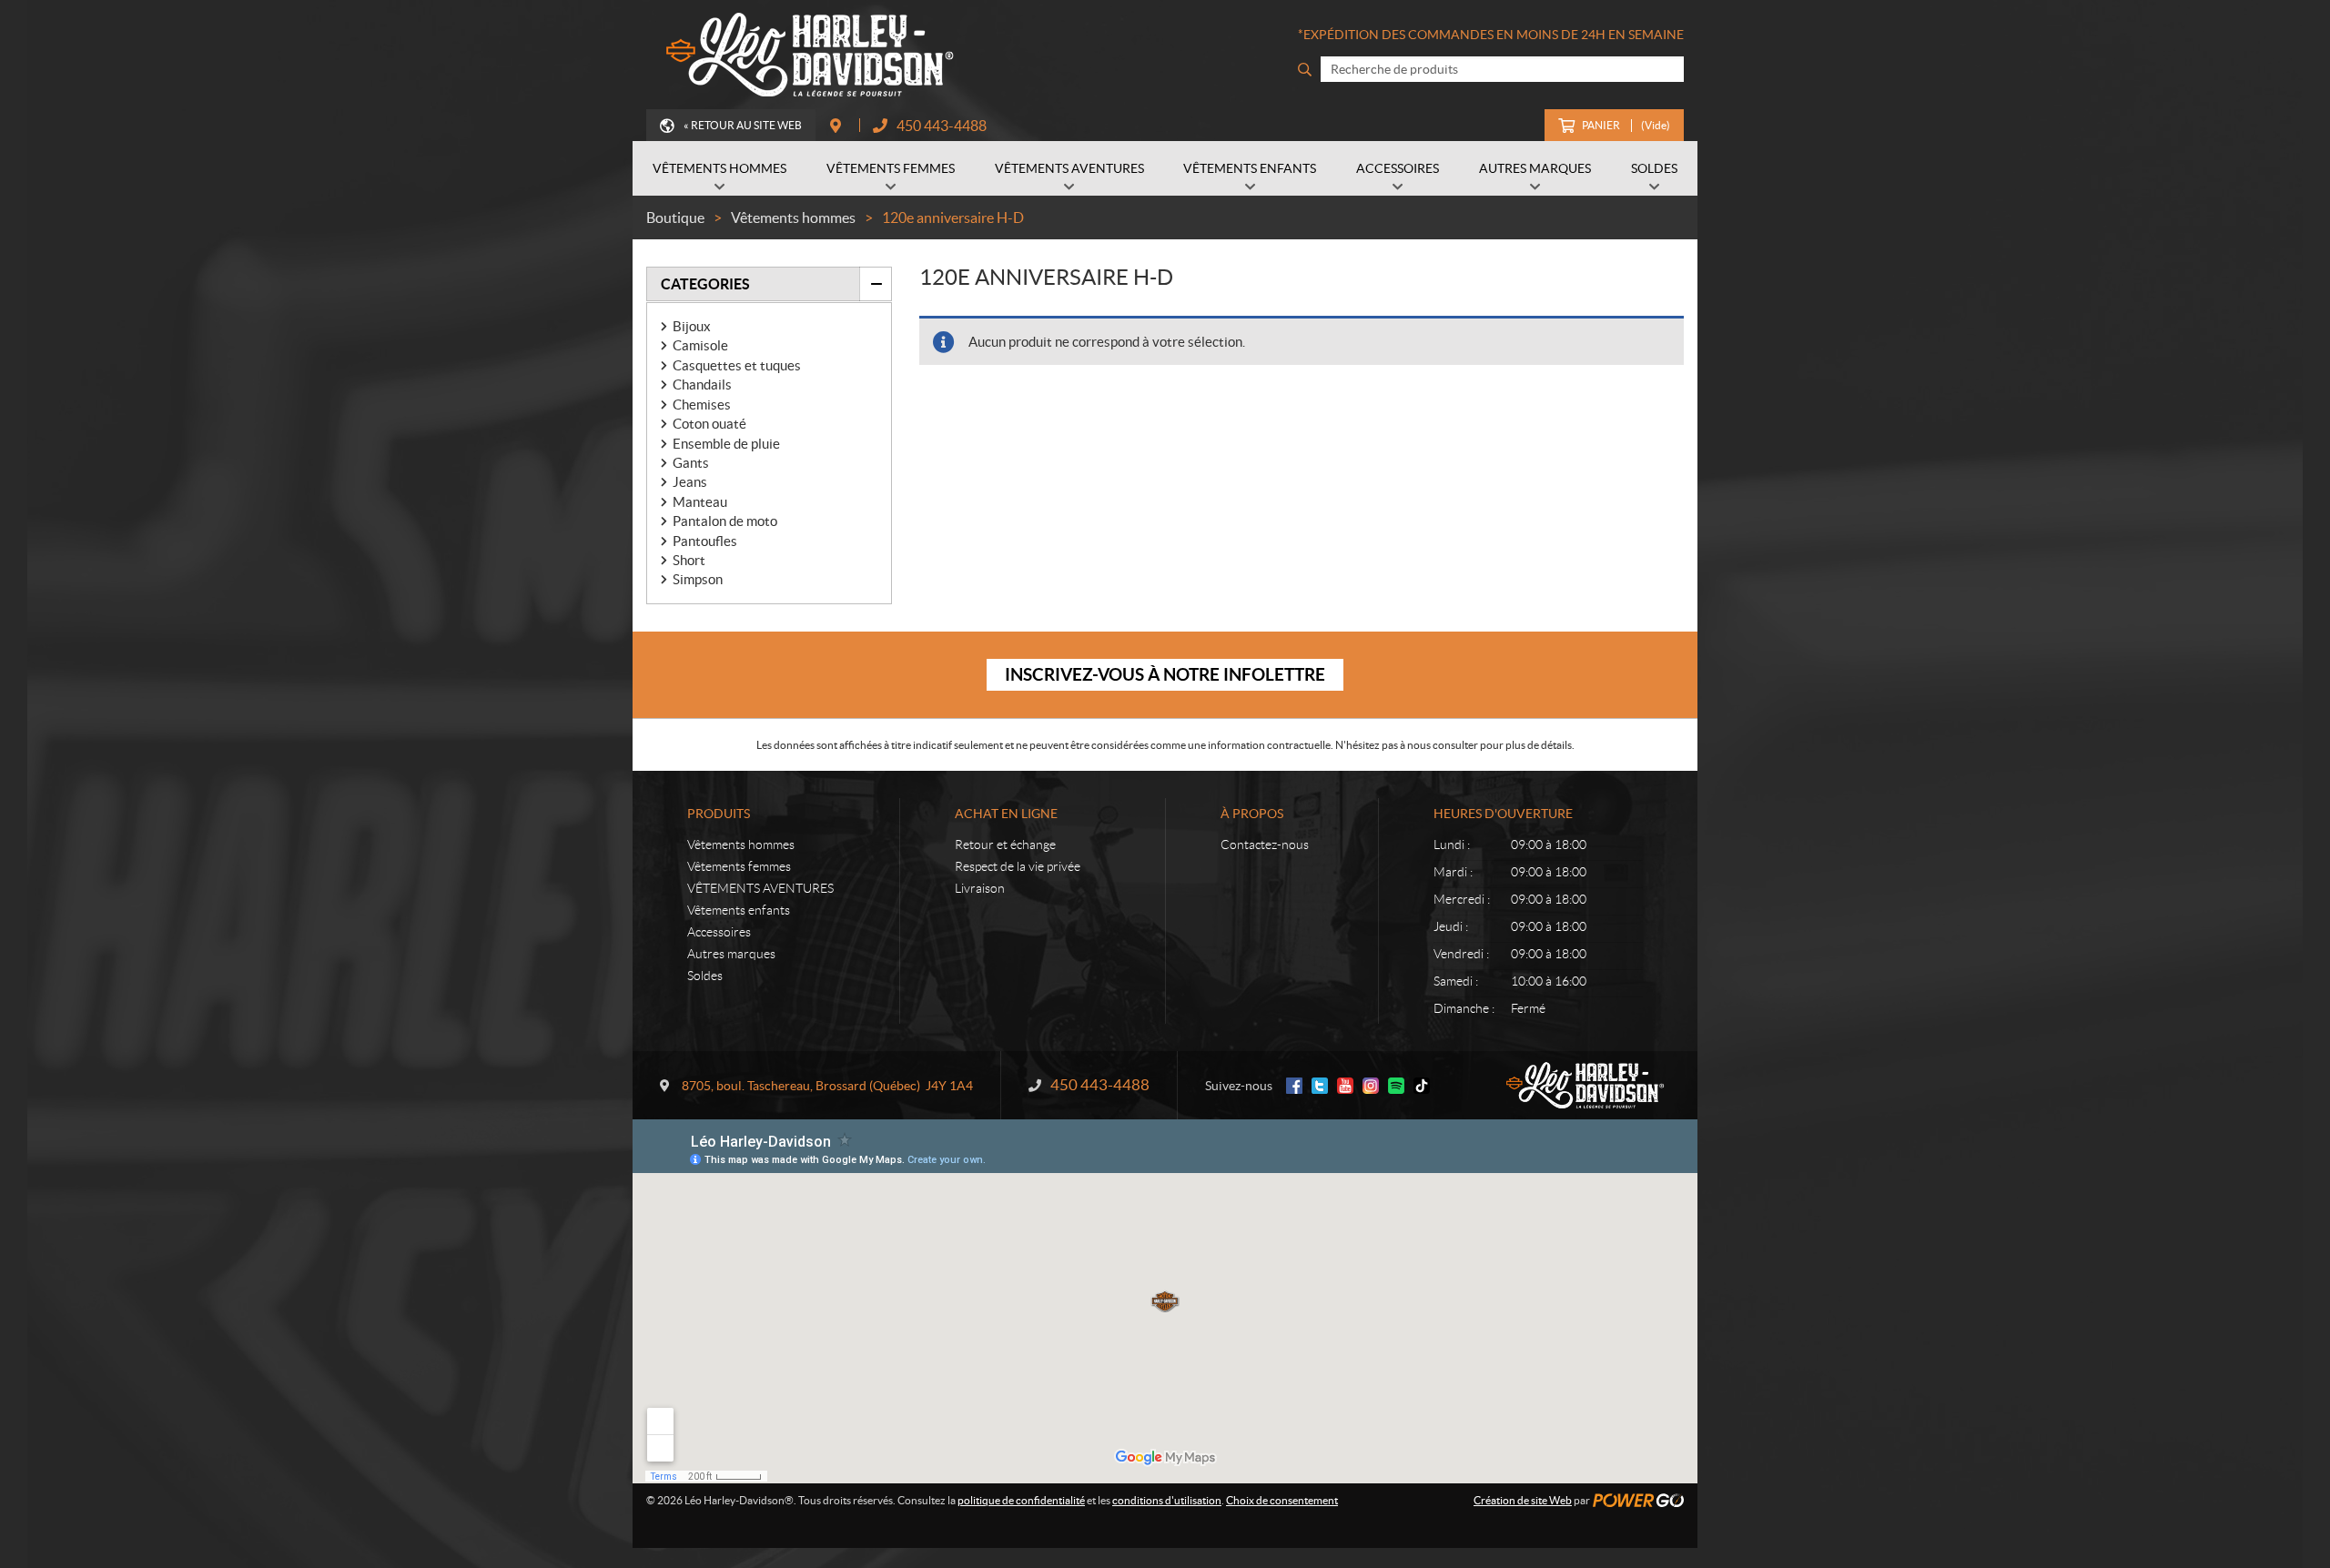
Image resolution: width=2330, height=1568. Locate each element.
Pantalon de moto (725, 521)
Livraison (980, 888)
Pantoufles (705, 541)
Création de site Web (1523, 1500)
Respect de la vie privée (1018, 866)
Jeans (690, 482)
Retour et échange (1005, 845)
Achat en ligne (1006, 814)
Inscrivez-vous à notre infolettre (1165, 674)
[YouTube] (1345, 1086)
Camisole (700, 345)
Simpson (698, 579)
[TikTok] (1422, 1086)
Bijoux (692, 326)
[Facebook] (1294, 1086)
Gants (691, 463)
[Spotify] (1396, 1086)
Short (689, 560)
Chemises (702, 405)
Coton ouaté (709, 424)
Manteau (700, 502)
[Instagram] (1371, 1086)
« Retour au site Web (743, 125)
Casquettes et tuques (737, 365)
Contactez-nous (1265, 845)
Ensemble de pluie (726, 444)
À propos (1252, 814)
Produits (719, 814)
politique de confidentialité (1021, 1500)
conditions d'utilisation (1167, 1500)
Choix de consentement (1282, 1500)
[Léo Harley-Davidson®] (805, 55)
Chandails (702, 384)
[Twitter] (1320, 1086)
